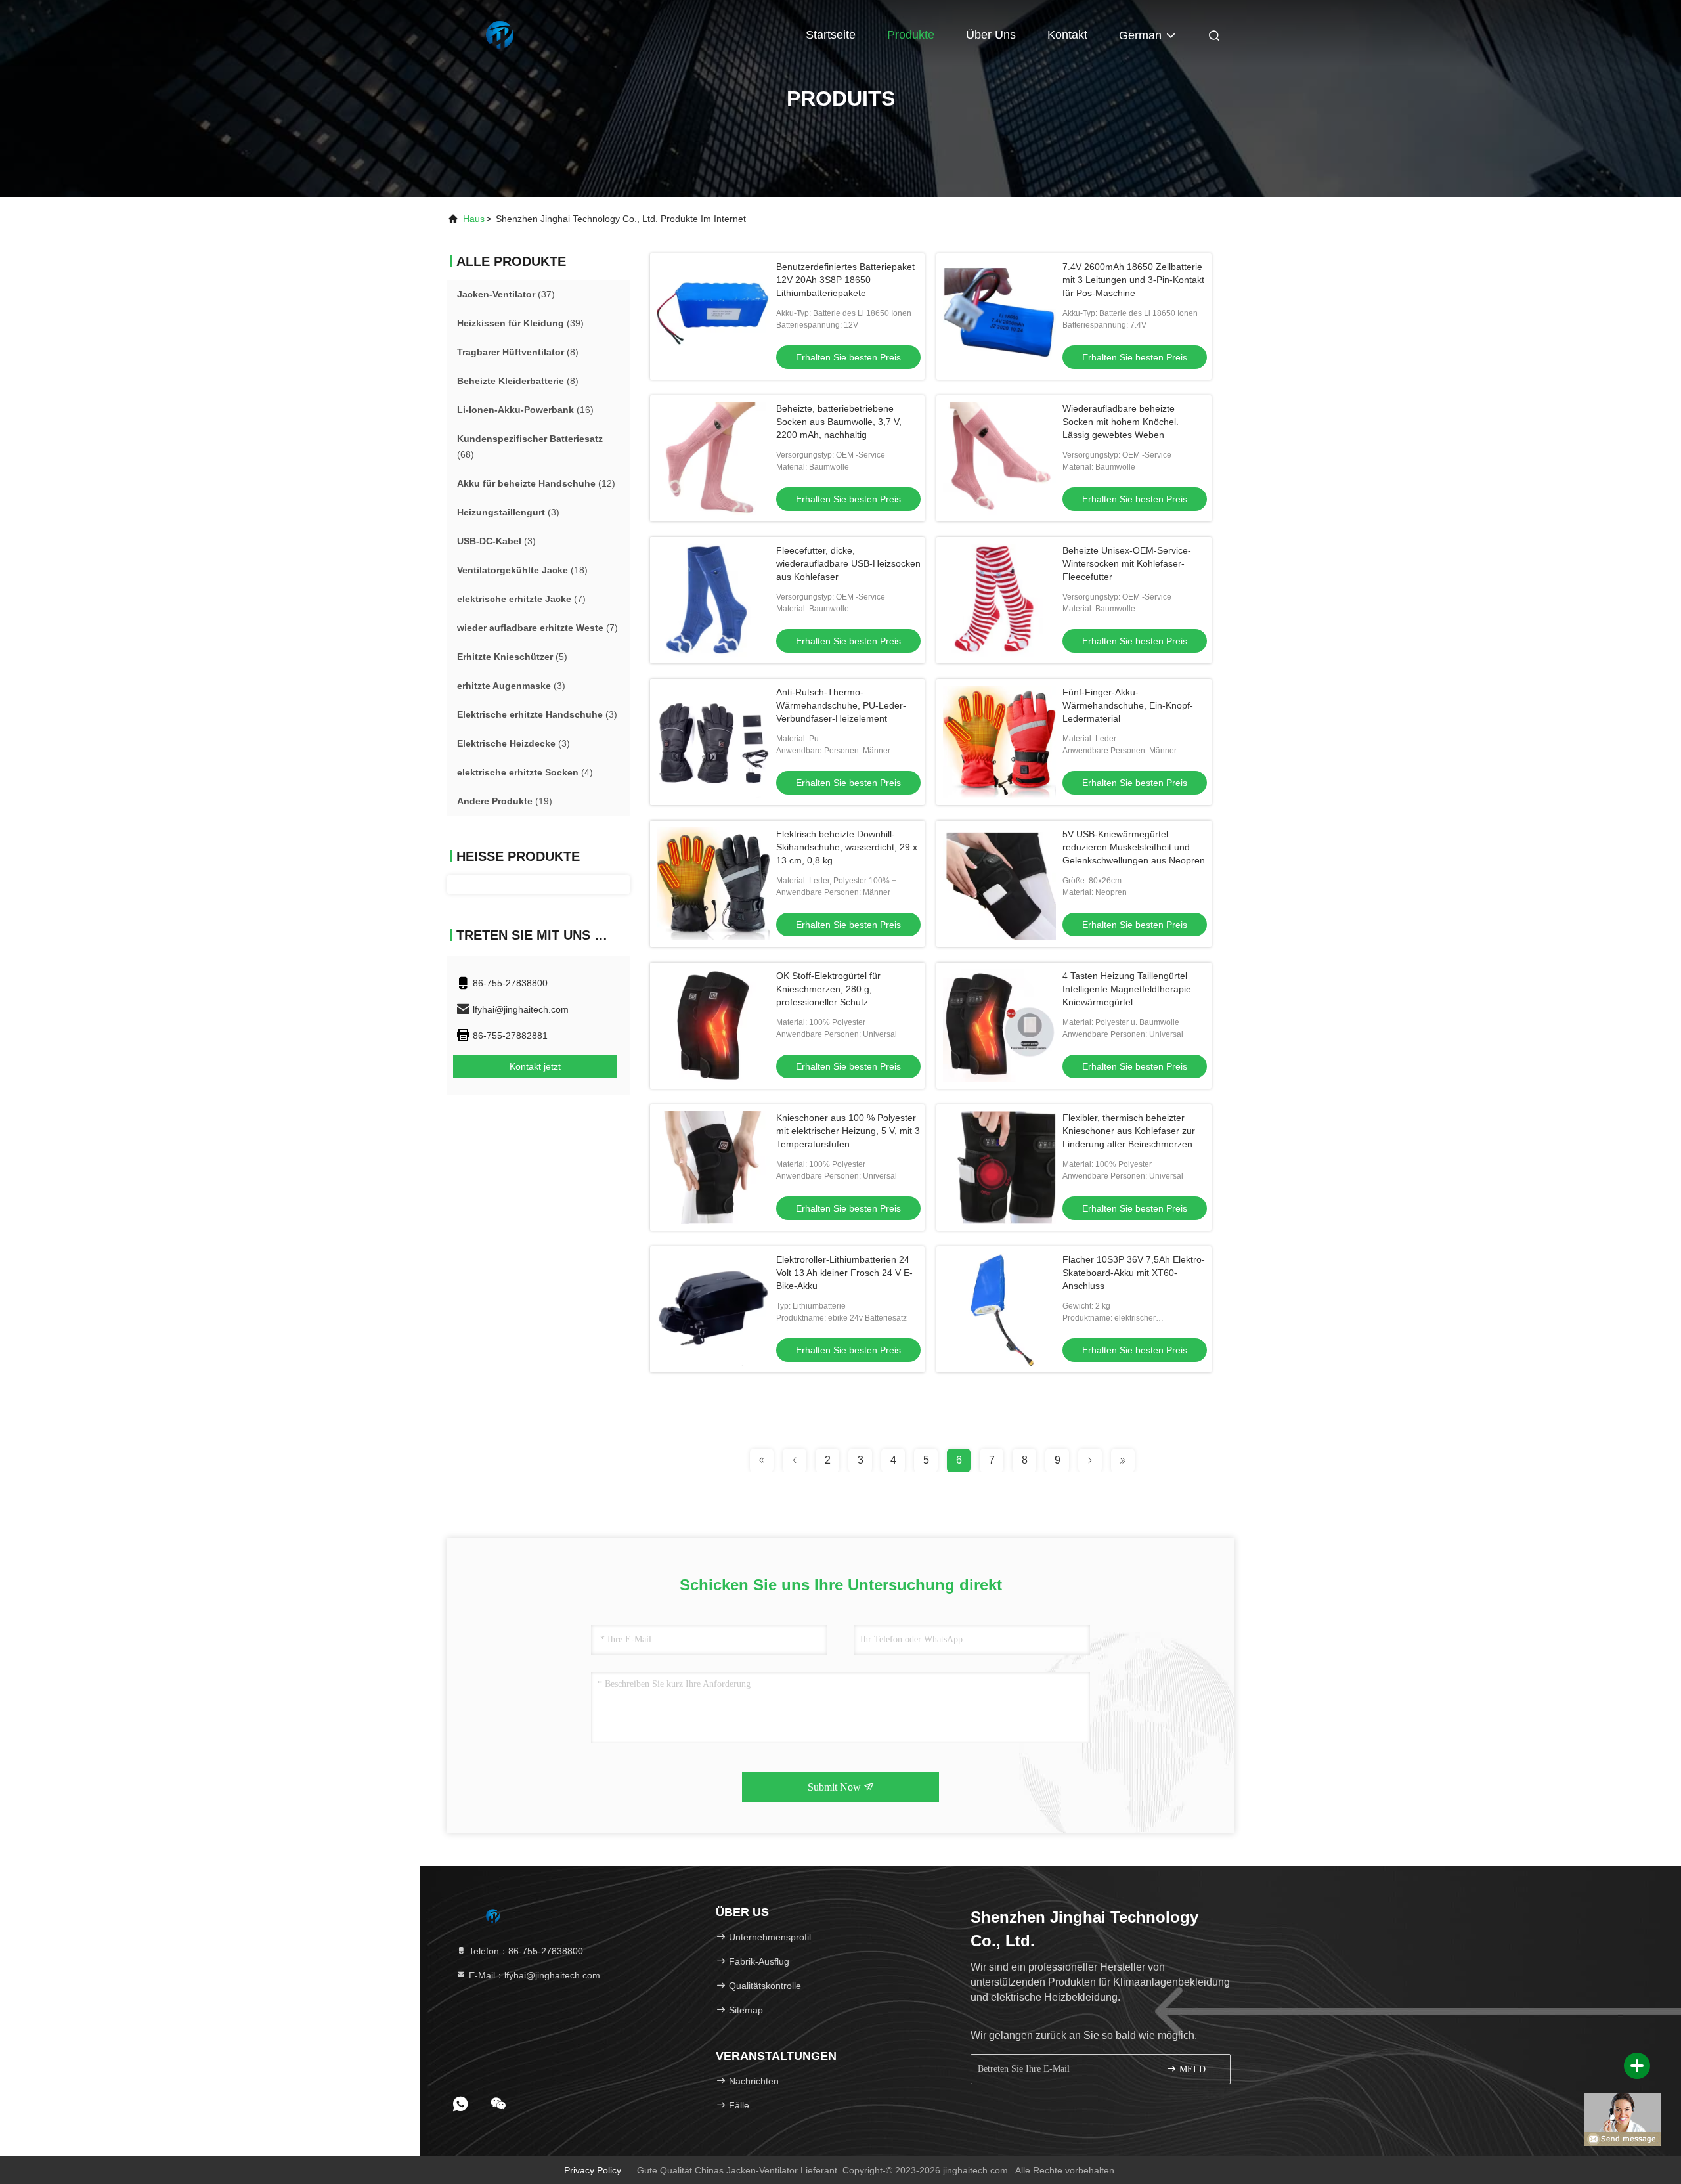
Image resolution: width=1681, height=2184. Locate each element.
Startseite (831, 35)
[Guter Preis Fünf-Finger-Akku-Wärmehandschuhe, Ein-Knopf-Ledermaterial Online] (999, 742)
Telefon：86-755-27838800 (525, 1951)
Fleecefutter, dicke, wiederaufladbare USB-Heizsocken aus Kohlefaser (848, 563)
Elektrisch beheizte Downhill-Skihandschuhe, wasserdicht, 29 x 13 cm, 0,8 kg (847, 847)
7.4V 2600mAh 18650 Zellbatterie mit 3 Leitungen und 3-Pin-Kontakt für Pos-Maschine (1133, 280)
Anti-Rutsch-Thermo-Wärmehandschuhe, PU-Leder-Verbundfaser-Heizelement (841, 705)
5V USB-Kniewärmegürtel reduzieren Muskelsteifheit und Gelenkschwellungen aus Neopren (1134, 847)
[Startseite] (499, 33)
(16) (525, 410)
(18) (522, 570)
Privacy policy (593, 2170)
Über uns (991, 35)
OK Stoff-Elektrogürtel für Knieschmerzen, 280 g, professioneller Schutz (828, 989)
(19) (505, 801)
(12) (536, 483)
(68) (530, 447)
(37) (506, 294)
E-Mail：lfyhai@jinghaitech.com (533, 1975)
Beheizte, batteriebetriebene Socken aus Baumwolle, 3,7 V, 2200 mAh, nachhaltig (839, 422)
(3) (508, 512)
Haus (474, 219)
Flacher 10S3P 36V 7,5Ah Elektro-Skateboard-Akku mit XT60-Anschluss (1134, 1273)
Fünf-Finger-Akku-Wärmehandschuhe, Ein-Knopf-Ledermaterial (1128, 705)
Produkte (911, 35)
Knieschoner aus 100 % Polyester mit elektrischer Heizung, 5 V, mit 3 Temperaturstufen (848, 1131)
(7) (521, 599)
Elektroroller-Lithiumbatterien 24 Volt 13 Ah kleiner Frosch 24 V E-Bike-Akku (844, 1273)
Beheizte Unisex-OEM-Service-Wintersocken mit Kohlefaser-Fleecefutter (1127, 563)
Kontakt (1067, 35)
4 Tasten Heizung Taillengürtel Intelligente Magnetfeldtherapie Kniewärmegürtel (1127, 989)
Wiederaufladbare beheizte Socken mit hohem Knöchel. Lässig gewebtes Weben (1121, 422)
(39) (520, 323)
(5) (512, 657)
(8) (518, 352)
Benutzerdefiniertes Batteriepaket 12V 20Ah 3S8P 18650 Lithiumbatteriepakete (845, 280)
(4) (525, 772)
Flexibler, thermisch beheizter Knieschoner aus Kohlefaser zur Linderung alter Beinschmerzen (1129, 1131)
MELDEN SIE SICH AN (1198, 2069)
